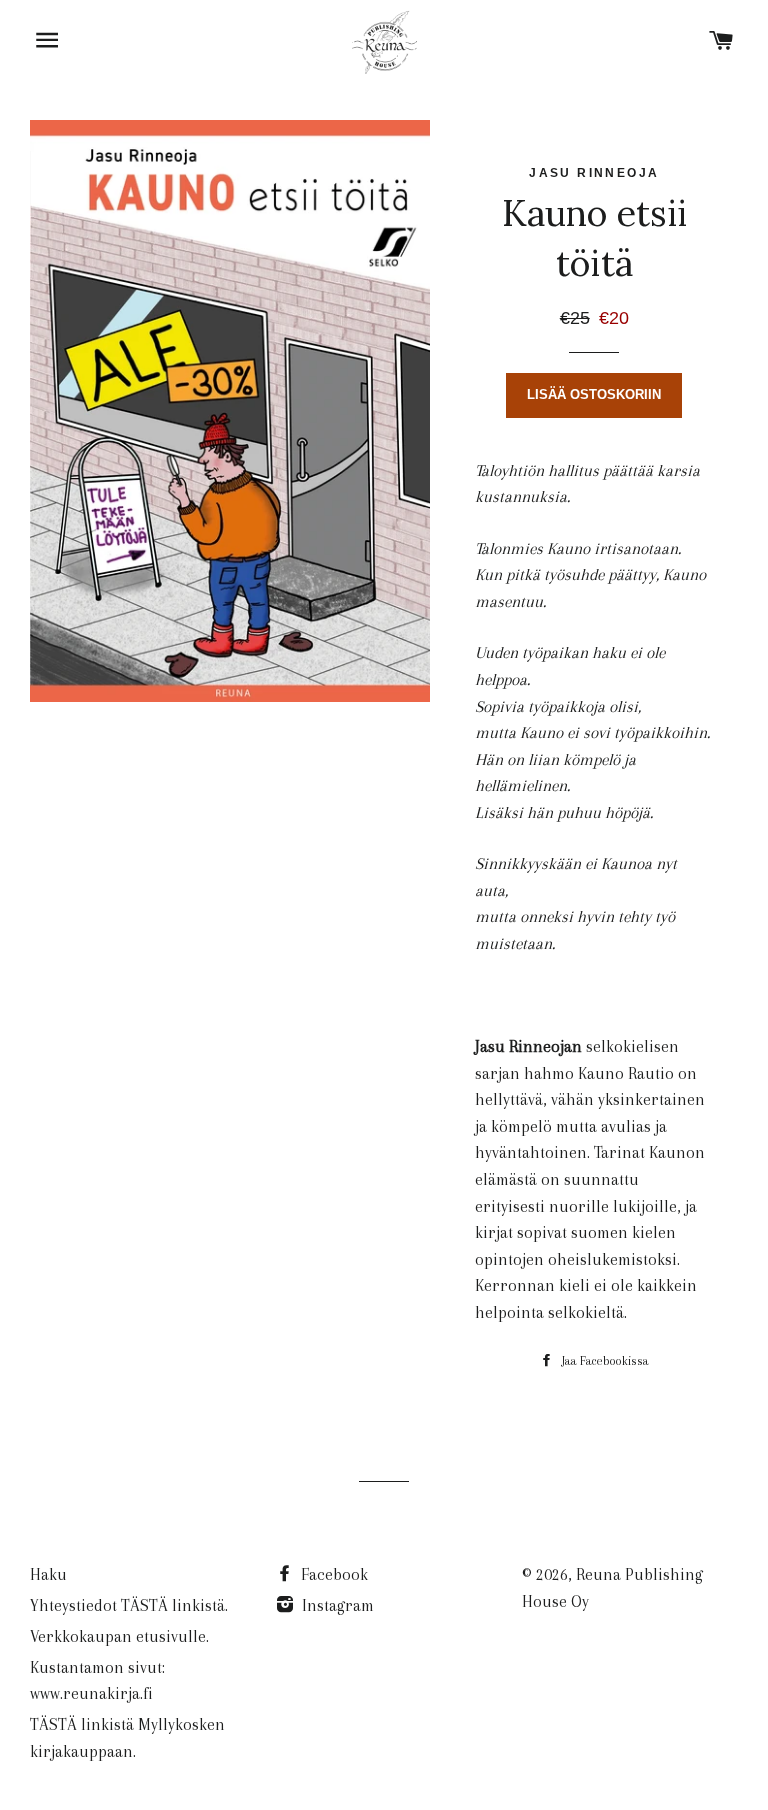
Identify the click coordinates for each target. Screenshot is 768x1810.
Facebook (332, 1574)
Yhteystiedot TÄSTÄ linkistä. (129, 1605)
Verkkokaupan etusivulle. (119, 1636)
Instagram (336, 1605)
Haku (48, 1574)
